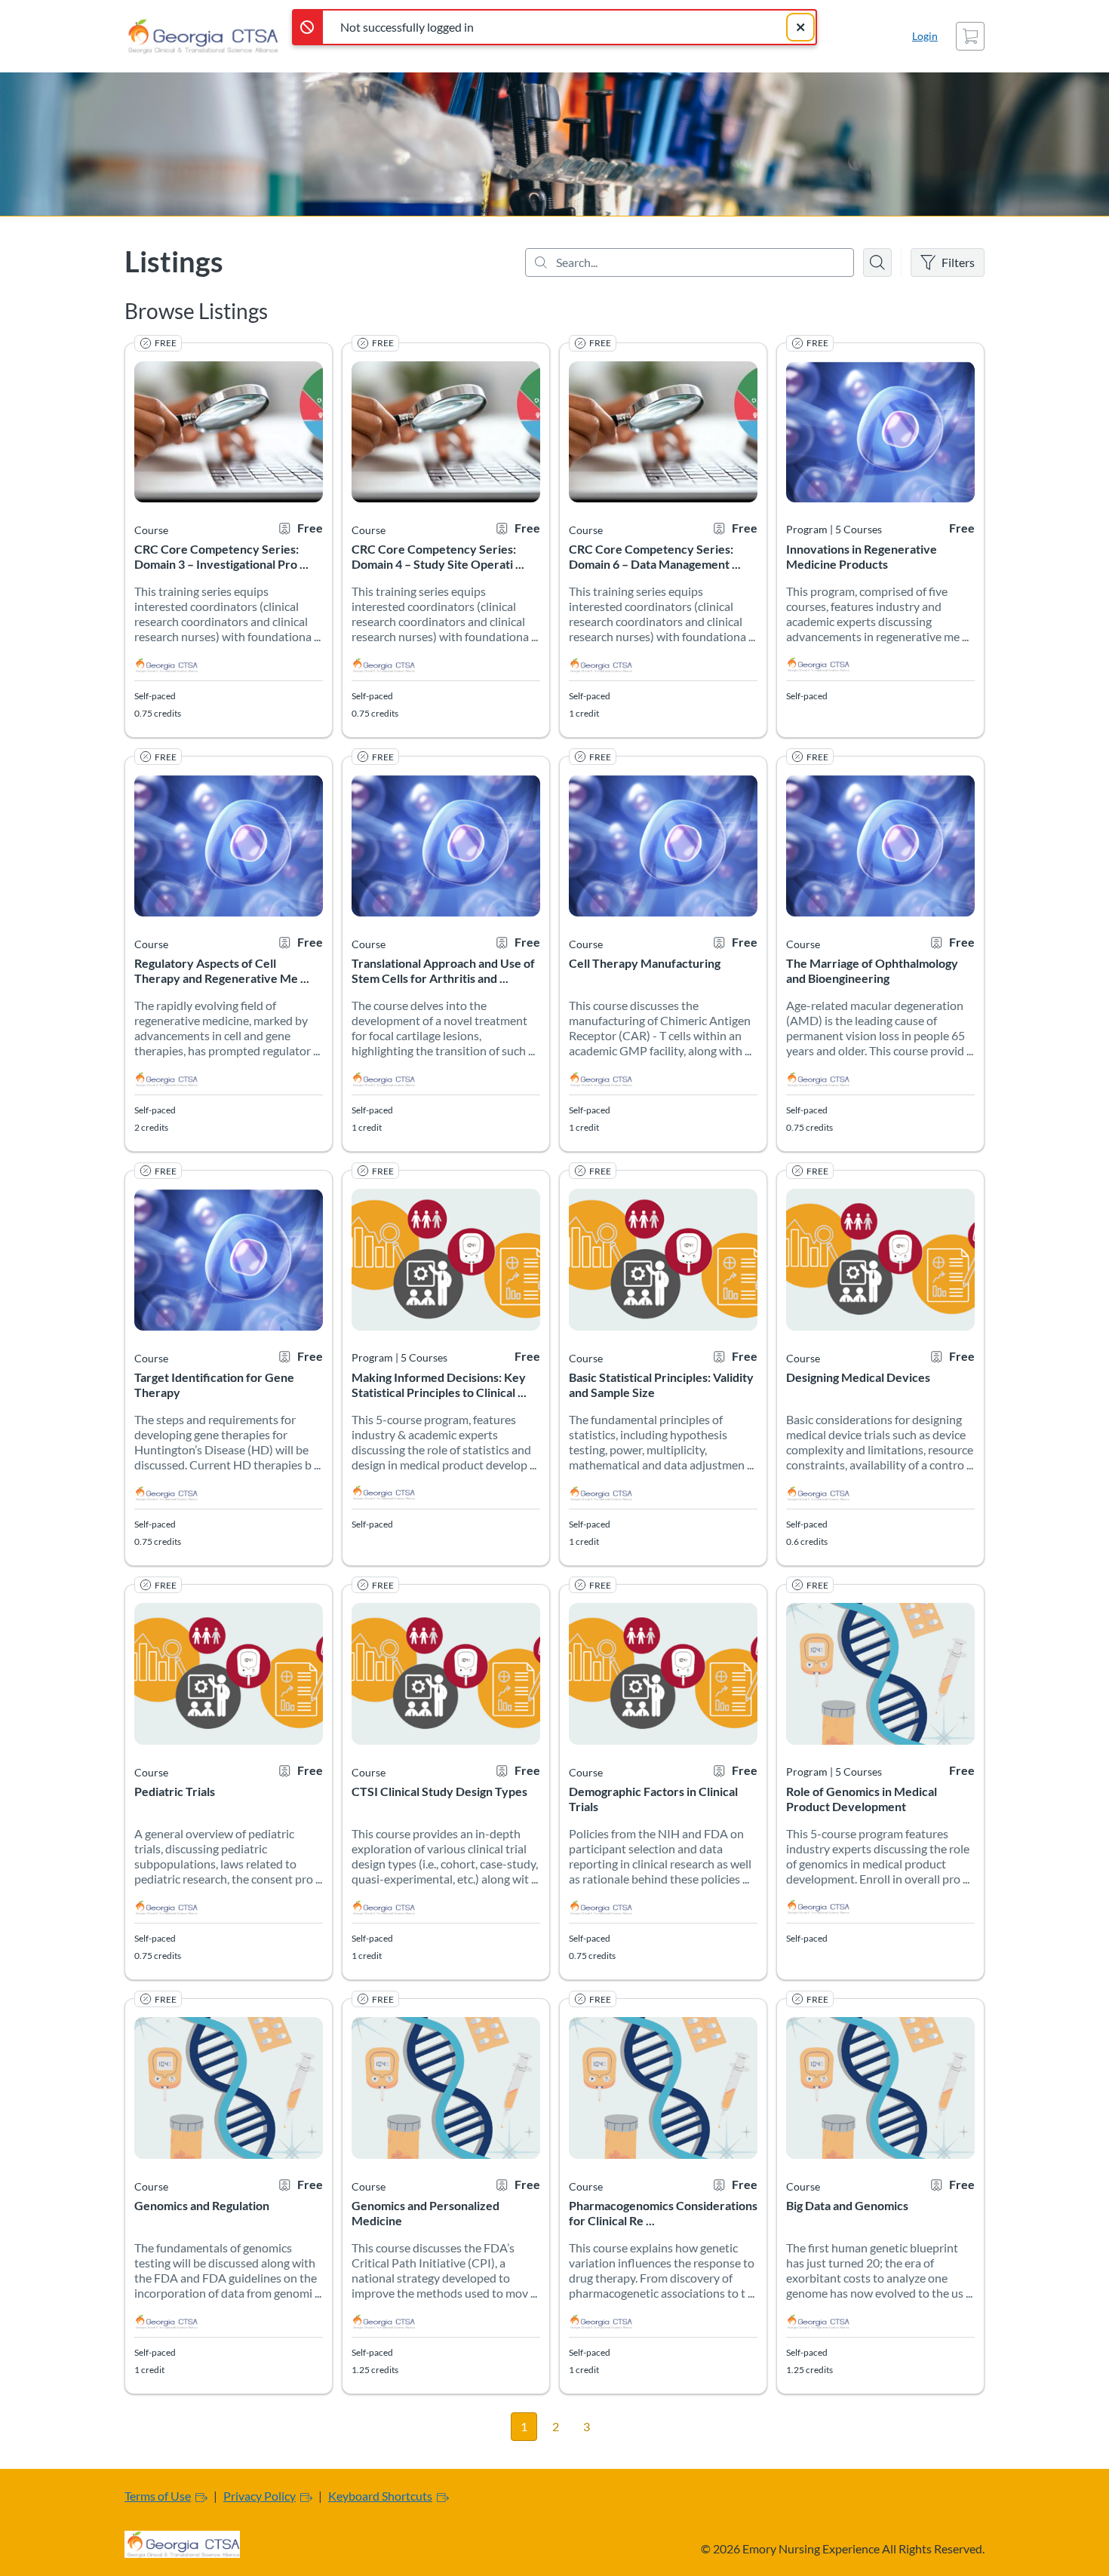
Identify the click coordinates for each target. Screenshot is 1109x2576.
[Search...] (690, 263)
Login (925, 36)
